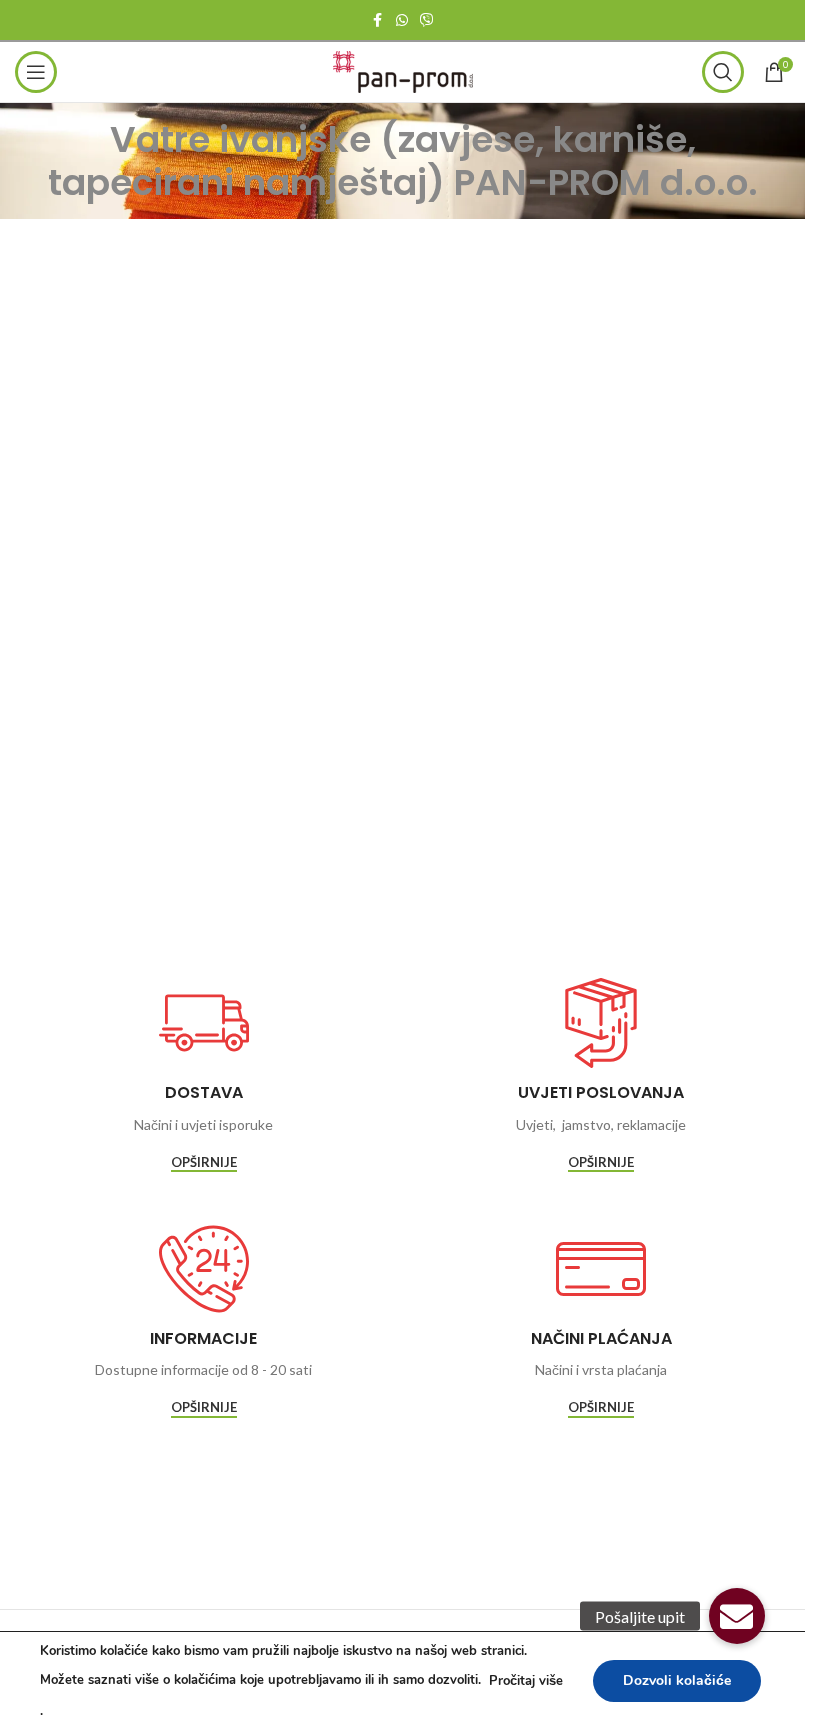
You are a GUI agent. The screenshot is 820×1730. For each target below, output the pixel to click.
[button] (737, 1616)
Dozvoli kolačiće (677, 1680)
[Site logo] (403, 70)
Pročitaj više (526, 1681)
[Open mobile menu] (36, 72)
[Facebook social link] (378, 20)
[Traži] (723, 72)
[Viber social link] (427, 20)
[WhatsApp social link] (402, 20)
